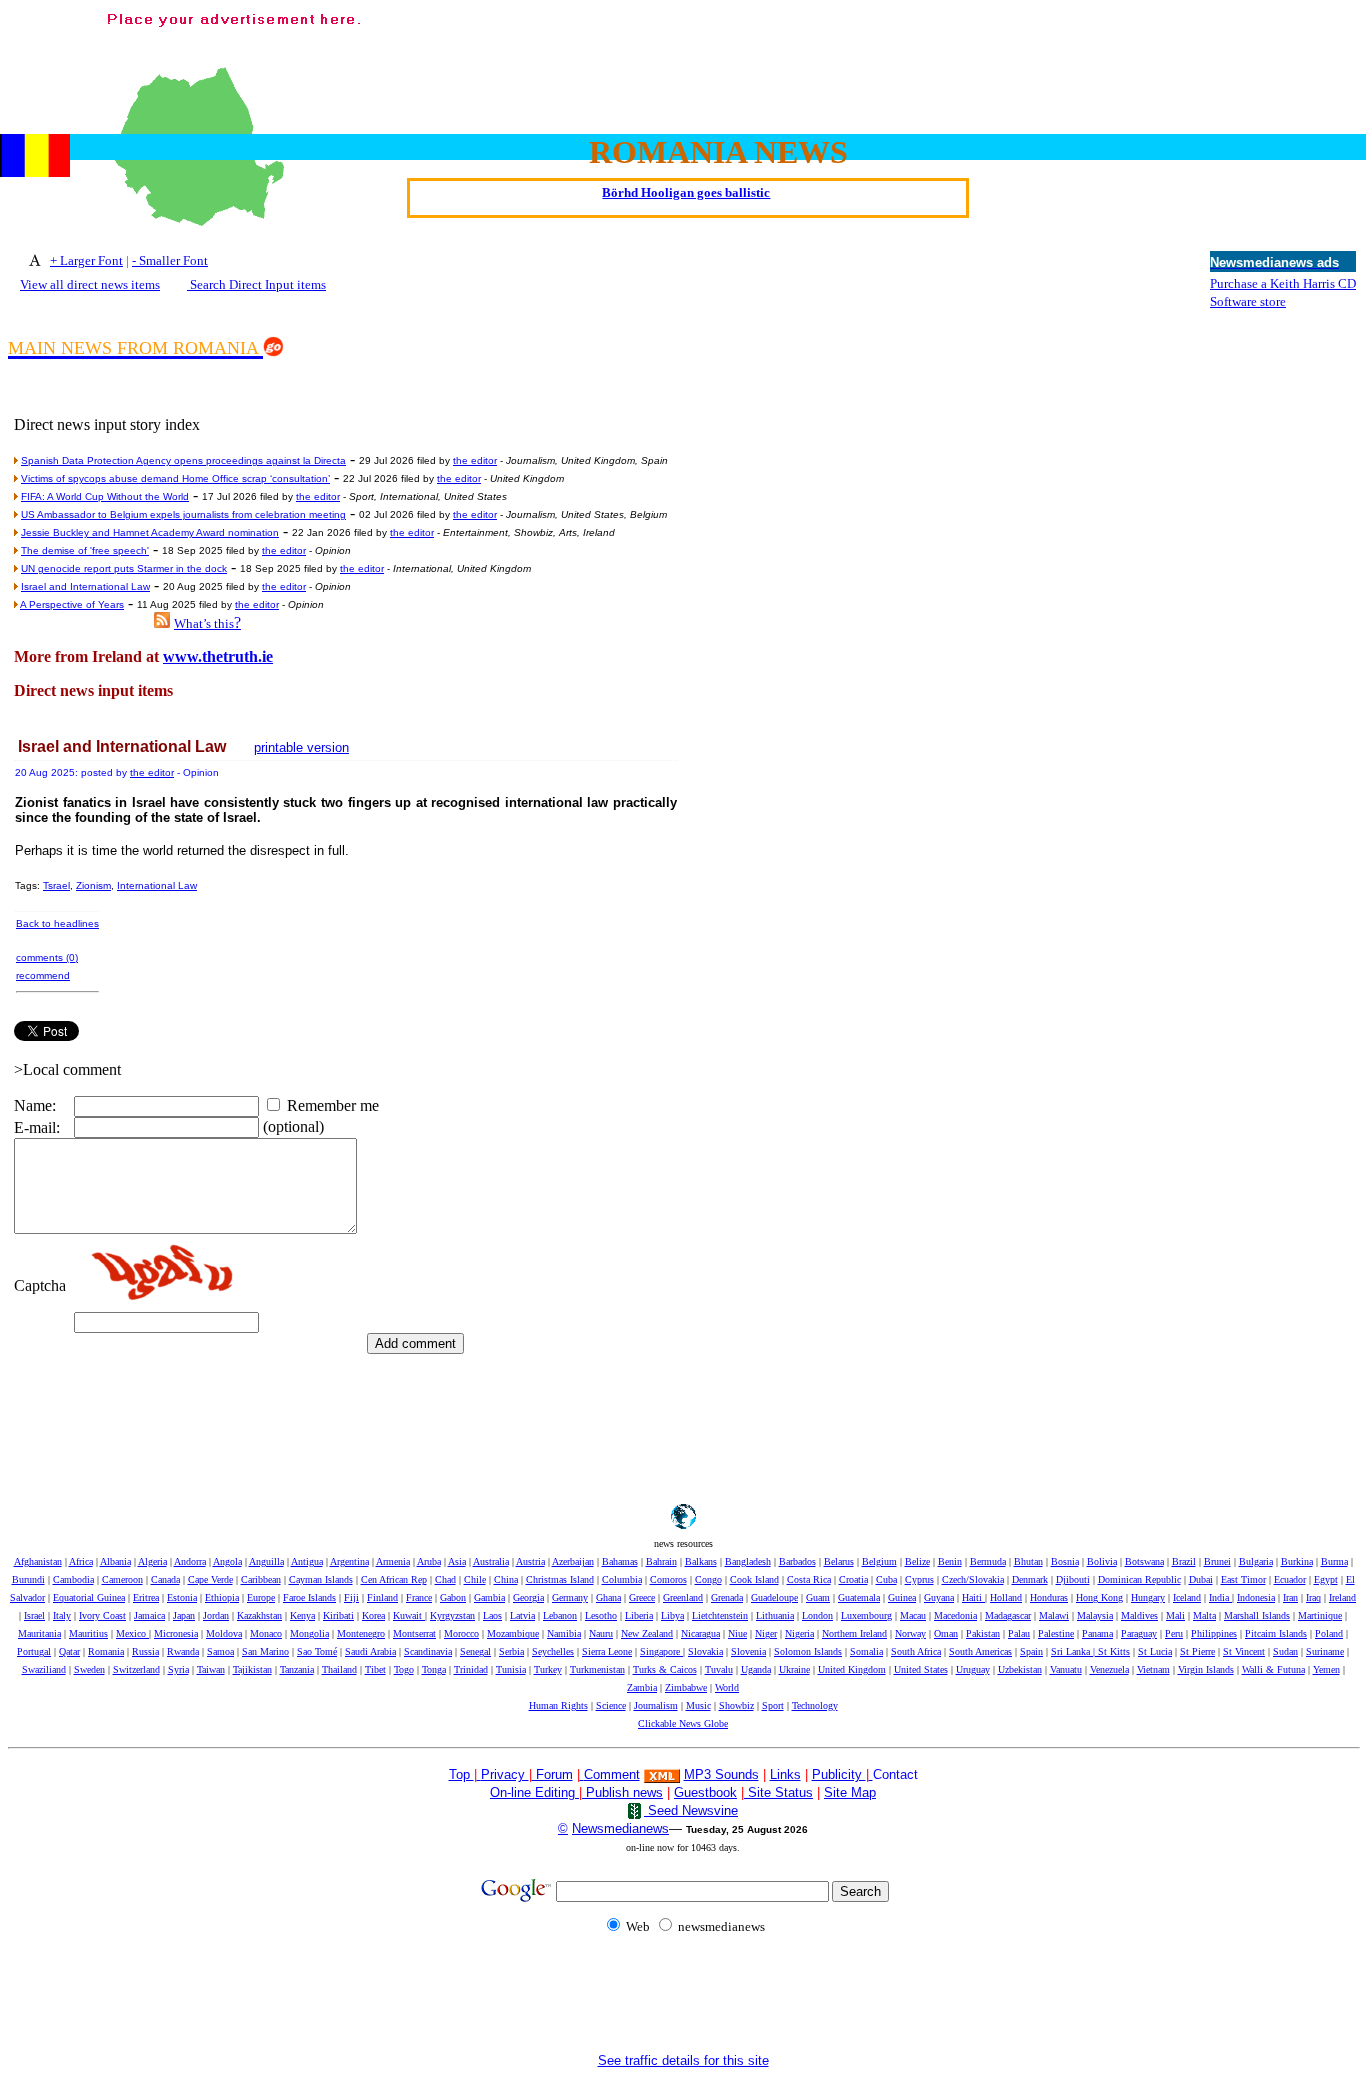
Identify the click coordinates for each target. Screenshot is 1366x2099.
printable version (301, 747)
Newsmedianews (620, 1828)
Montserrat (414, 1633)
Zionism (93, 885)
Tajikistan (252, 1669)
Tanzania (297, 1669)
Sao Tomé (317, 1651)
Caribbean (261, 1579)
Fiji (351, 1597)
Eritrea (146, 1597)
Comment (612, 1774)
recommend (43, 975)
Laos (492, 1615)
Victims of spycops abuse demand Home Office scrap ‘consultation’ (175, 478)
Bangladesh (748, 1561)
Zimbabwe (686, 1687)
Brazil (1184, 1561)
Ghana (608, 1597)
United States (921, 1669)
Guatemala (859, 1597)
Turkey (548, 1669)
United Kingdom (852, 1669)
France (419, 1597)
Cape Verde (210, 1579)
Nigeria (799, 1633)
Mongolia (309, 1633)
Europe (261, 1597)
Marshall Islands (1257, 1615)
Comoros (668, 1579)
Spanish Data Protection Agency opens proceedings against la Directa (183, 460)
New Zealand (647, 1633)
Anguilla (266, 1561)
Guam (818, 1597)
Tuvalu (719, 1669)
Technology (815, 1705)
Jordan (216, 1615)
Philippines (1214, 1633)
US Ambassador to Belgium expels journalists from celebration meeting (183, 514)
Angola (227, 1561)
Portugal (34, 1651)
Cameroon (122, 1579)
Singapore (661, 1651)
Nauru (601, 1633)
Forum (552, 1774)
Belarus (839, 1561)
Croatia (853, 1579)
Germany (570, 1597)
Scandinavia (428, 1651)
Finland (382, 1597)
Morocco (461, 1633)
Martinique (1320, 1615)
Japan (184, 1615)
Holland (1006, 1597)
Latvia (522, 1615)
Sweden (89, 1669)
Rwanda (183, 1651)
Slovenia (748, 1651)
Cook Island (754, 1579)
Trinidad (471, 1669)
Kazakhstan (259, 1615)
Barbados (797, 1561)
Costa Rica (809, 1579)
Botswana (1144, 1561)
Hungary (1148, 1597)
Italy (62, 1615)
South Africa (916, 1651)
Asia (457, 1561)
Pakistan (983, 1633)
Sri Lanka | (1074, 1651)
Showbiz (736, 1705)
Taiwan (211, 1669)
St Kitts (1114, 1651)
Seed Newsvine (691, 1810)
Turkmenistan (597, 1669)
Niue (737, 1633)
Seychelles (553, 1651)
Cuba (886, 1579)
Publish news (622, 1792)
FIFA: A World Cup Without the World (105, 496)
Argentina (349, 1561)
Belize (917, 1561)
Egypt (1326, 1579)
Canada (165, 1579)
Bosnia (1065, 1561)
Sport (773, 1705)
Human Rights (558, 1705)
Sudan (1285, 1651)
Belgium (879, 1561)
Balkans (701, 1561)
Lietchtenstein (720, 1615)
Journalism (656, 1705)
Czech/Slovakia (973, 1579)
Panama (1097, 1633)
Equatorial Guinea (89, 1597)
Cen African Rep (394, 1579)
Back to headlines (57, 923)
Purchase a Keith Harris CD (1283, 283)
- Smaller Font (170, 260)
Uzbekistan (1020, 1669)
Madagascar (1008, 1615)
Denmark (1030, 1579)
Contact (895, 1774)
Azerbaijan (573, 1561)
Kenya (302, 1615)
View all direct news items (90, 284)
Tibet (375, 1669)
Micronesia (176, 1633)
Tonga (434, 1669)
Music (698, 1705)
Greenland (683, 1597)
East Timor (1243, 1579)
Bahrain (661, 1561)
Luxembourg (866, 1615)
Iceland (1187, 1597)
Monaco (266, 1633)
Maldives (1139, 1615)
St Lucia (1155, 1651)
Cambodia (73, 1579)
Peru (1174, 1633)
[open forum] (479, 1774)
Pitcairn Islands (1276, 1633)
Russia (145, 1651)
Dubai (1201, 1579)
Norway (910, 1633)
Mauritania (39, 1633)
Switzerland (136, 1669)
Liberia (639, 1615)
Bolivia (1102, 1561)
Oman (946, 1633)
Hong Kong (1099, 1597)
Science (611, 1705)
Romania (106, 1651)
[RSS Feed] (162, 622)
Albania (115, 1561)
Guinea (902, 1597)
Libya (672, 1615)
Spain (1031, 1651)
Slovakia (705, 1651)
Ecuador (1290, 1579)
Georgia (528, 1597)
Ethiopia (222, 1597)
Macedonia (955, 1615)
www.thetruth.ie (218, 656)
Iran (1290, 1597)
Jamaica (149, 1615)
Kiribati (338, 1615)
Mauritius (88, 1633)
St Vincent (1244, 1651)
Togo (404, 1669)
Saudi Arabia (370, 1651)
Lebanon (560, 1615)
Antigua (307, 1561)
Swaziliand (44, 1669)
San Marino (265, 1651)
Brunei (1217, 1561)
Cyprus (919, 1579)
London (817, 1615)
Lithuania (775, 1615)
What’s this (204, 623)
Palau (1019, 1633)
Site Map (850, 1792)
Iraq (1313, 1597)
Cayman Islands (321, 1579)
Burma (1334, 1561)
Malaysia (1095, 1615)
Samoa (220, 1651)
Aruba (429, 1561)
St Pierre (1197, 1651)
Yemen (1326, 1669)
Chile (475, 1579)
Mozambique (513, 1633)
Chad (445, 1579)
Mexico (132, 1633)
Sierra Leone (607, 1651)
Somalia (866, 1651)
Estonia (182, 1597)
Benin (950, 1561)
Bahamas (620, 1561)
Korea (373, 1615)
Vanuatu (1066, 1669)
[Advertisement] (994, 53)
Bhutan (1028, 1561)
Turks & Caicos (665, 1669)
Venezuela (1109, 1669)
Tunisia (511, 1669)
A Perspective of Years (72, 604)
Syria (178, 1669)
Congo (708, 1579)
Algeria (152, 1561)
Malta (1204, 1615)
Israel (34, 1615)
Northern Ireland (854, 1633)
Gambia (489, 1597)
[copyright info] (582, 1773)
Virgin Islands (1206, 1669)
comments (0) (47, 957)
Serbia (511, 1651)
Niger (766, 1633)
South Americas (980, 1651)
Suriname (1325, 1651)
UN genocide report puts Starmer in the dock (124, 568)
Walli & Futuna (1273, 1669)
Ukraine (794, 1669)
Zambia (642, 1687)
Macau (913, 1615)
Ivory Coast (102, 1615)
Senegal (475, 1651)
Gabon (453, 1597)
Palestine (1056, 1633)
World (727, 1687)
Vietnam (1153, 1669)
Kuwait (409, 1615)
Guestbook (705, 1792)
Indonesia (1256, 1597)
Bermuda (988, 1561)
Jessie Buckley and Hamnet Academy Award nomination (150, 532)
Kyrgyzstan (452, 1615)
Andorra (190, 1561)
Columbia (622, 1579)
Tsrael (56, 885)
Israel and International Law (85, 586)
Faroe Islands (309, 1597)
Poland (1329, 1633)
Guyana (939, 1597)
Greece (642, 1597)
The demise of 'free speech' (85, 550)
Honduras (1049, 1597)
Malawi (1054, 1615)
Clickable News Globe (683, 1723)
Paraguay (1139, 1633)
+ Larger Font (86, 260)
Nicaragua (700, 1633)
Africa (81, 1561)
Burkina (1297, 1561)
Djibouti (1073, 1579)
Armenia (393, 1561)
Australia (491, 1561)
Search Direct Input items (256, 284)
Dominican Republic (1139, 1579)
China (506, 1579)
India (1220, 1597)
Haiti (973, 1597)
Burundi (28, 1579)
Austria (530, 1561)
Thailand (339, 1669)
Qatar (69, 1651)
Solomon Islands (808, 1651)
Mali (1175, 1615)
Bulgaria (1256, 1561)
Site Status (778, 1792)
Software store (1248, 301)
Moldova (224, 1633)
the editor (475, 460)
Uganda (756, 1669)
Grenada (727, 1597)
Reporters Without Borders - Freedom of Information (686, 207)
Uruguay (973, 1669)
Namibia (564, 1633)
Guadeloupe (774, 1597)
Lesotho (601, 1615)
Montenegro (361, 1633)
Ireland (1342, 1597)
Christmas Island (560, 1579)
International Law (157, 885)
